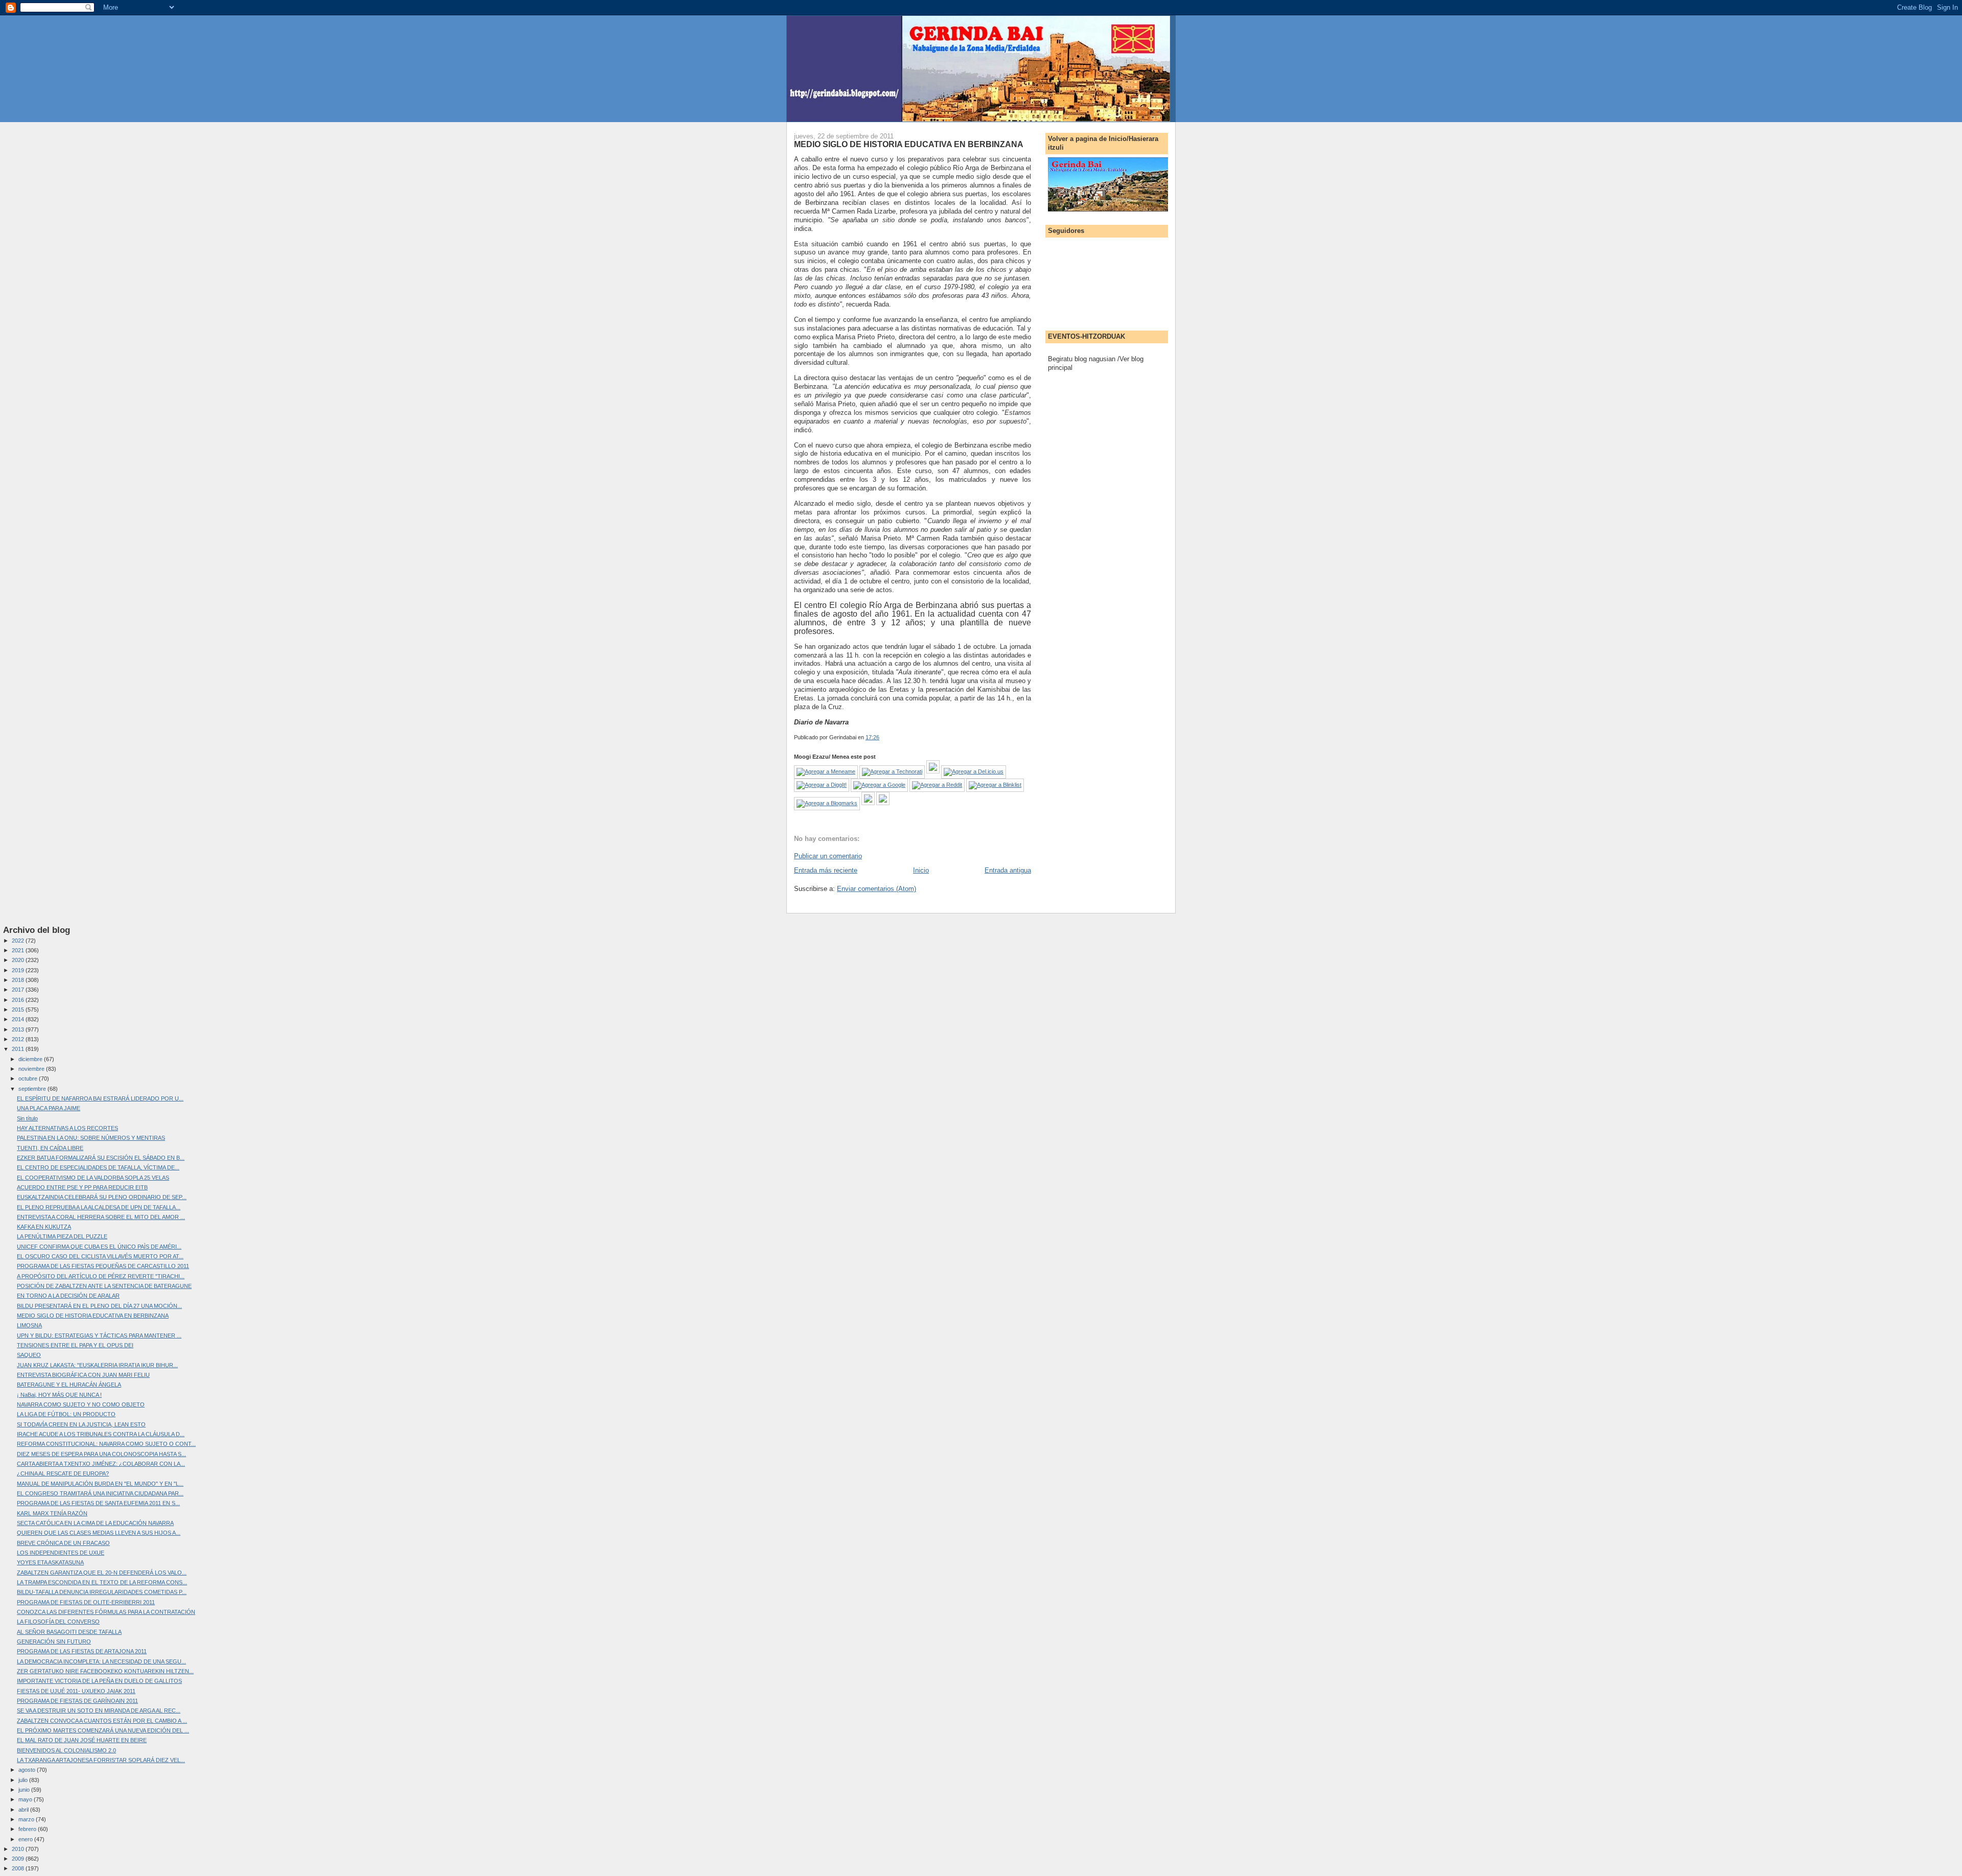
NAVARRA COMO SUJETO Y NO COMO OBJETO (81, 1404)
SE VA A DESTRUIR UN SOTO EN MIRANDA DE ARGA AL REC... (99, 1710)
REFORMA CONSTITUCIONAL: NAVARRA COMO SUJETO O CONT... (106, 1444)
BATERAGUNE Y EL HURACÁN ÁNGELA (69, 1385)
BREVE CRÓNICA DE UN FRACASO (63, 1543)
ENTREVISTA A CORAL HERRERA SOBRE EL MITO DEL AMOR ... (101, 1217)
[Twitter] (883, 803)
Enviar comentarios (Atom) (877, 889)
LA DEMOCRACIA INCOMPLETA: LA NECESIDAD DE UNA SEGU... (101, 1661)
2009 (19, 1859)
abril (24, 1810)
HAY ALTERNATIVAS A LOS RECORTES (67, 1128)
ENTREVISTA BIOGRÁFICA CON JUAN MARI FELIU (83, 1375)
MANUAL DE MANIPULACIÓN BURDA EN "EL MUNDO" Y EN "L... (100, 1484)
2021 (19, 950)
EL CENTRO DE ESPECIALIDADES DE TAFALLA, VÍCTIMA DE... (98, 1167)
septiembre (33, 1089)
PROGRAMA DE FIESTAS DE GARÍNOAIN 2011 (77, 1701)
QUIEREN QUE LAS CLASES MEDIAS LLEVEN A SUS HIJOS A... (99, 1533)
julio (24, 1780)
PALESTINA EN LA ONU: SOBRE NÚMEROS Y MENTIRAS (91, 1138)
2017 (19, 990)
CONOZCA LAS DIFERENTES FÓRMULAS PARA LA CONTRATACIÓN (106, 1612)
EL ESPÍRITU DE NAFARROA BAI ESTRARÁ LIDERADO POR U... (100, 1098)
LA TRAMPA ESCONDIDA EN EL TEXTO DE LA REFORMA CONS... (102, 1582)
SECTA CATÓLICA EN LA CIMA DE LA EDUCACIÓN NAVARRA (95, 1523)
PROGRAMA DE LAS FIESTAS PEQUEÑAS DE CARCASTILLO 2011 (103, 1266)
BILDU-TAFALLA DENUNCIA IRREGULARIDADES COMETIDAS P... (102, 1592)
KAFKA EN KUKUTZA (44, 1227)
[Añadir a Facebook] (868, 803)
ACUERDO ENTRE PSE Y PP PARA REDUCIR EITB (82, 1187)
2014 (19, 1019)
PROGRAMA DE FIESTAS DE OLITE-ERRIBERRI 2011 (86, 1602)
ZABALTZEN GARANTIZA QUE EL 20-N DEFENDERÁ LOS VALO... (102, 1573)
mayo (26, 1799)
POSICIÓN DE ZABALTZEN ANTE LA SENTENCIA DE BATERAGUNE (104, 1286)
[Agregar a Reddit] (937, 785)
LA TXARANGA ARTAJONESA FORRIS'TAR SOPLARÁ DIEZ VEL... (101, 1760)
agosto (28, 1770)
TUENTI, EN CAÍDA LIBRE (50, 1148)
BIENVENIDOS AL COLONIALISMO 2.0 (66, 1750)
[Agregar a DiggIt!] (822, 785)
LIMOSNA (29, 1325)
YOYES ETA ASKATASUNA (50, 1562)
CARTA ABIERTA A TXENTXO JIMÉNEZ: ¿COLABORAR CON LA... (101, 1464)
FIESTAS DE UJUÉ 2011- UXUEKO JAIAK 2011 (76, 1691)
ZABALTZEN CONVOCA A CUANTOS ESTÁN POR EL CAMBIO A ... (102, 1721)
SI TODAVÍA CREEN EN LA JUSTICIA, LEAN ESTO (81, 1424)
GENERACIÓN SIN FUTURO (54, 1641)
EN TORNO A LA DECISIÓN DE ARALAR (68, 1296)
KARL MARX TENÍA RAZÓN (52, 1513)
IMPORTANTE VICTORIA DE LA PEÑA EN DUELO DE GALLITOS (99, 1681)
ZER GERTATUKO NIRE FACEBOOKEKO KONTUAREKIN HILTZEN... (105, 1671)
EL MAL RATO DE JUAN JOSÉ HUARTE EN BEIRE (82, 1740)
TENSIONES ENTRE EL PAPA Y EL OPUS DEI (75, 1345)
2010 (19, 1849)
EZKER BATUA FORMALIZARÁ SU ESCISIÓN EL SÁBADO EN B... (101, 1158)
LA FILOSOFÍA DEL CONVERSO (58, 1622)
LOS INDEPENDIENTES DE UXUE (61, 1553)
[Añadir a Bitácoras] (933, 771)
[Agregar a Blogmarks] (827, 803)
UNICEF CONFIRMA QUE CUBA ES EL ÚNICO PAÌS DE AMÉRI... (99, 1247)
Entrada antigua (1008, 870)
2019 (19, 970)
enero (26, 1839)
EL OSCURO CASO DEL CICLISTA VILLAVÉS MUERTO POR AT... (100, 1256)
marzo (27, 1819)
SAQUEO (29, 1355)
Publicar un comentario (828, 856)
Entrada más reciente (826, 870)
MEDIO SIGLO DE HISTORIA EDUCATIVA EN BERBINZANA (909, 144)
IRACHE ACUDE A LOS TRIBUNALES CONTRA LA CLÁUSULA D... (101, 1434)
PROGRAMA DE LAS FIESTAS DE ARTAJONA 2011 (82, 1651)
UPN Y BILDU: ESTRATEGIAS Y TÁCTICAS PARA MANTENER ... (99, 1335)
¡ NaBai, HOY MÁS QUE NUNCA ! (59, 1395)
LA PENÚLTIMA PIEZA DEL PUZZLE (62, 1236)
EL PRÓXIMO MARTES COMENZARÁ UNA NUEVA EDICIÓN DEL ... (103, 1730)
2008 (19, 1868)
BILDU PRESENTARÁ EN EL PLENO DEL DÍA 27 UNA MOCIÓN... (99, 1306)
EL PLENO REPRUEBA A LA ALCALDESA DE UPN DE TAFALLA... (99, 1207)
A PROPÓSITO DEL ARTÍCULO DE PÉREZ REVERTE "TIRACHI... (101, 1276)
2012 (19, 1039)
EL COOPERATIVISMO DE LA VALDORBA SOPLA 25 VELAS (93, 1178)
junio (25, 1790)
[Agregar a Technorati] (892, 771)
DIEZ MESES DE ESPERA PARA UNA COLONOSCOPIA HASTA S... (101, 1454)
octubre (29, 1078)
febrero (28, 1829)
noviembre (32, 1069)
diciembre (31, 1059)
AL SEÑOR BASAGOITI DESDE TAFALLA (69, 1632)
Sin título (27, 1118)
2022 (19, 941)
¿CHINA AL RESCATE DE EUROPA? (63, 1473)
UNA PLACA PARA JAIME (49, 1108)
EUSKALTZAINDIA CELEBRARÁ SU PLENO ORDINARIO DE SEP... (102, 1197)
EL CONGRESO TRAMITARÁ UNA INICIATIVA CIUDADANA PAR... (100, 1493)
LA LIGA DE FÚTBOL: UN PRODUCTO (66, 1414)
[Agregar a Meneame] (826, 771)
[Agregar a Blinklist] (995, 785)
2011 (19, 1049)
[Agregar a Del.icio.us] (974, 771)
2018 (19, 980)
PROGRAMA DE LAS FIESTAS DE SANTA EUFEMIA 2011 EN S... (98, 1503)
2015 (19, 1010)
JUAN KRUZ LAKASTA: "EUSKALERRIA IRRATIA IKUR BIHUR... (97, 1365)
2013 (19, 1029)
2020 (19, 960)
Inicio (921, 870)
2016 (19, 1000)
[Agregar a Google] (879, 785)
